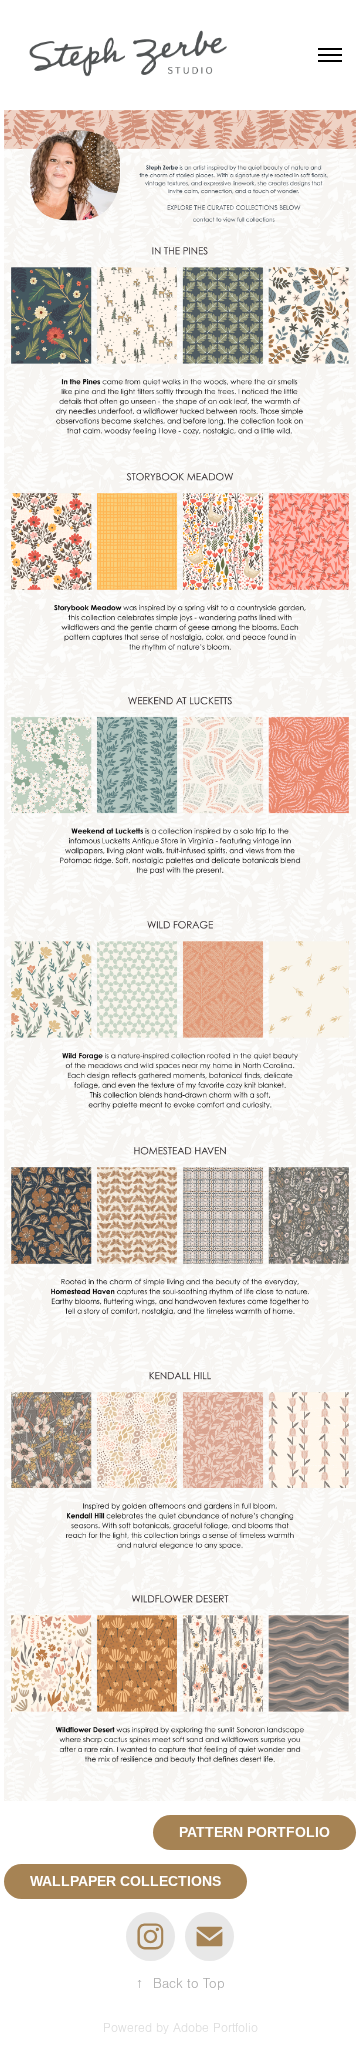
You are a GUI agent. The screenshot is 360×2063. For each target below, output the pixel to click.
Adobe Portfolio (215, 2028)
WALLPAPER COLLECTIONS (125, 1881)
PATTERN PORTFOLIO (254, 1832)
